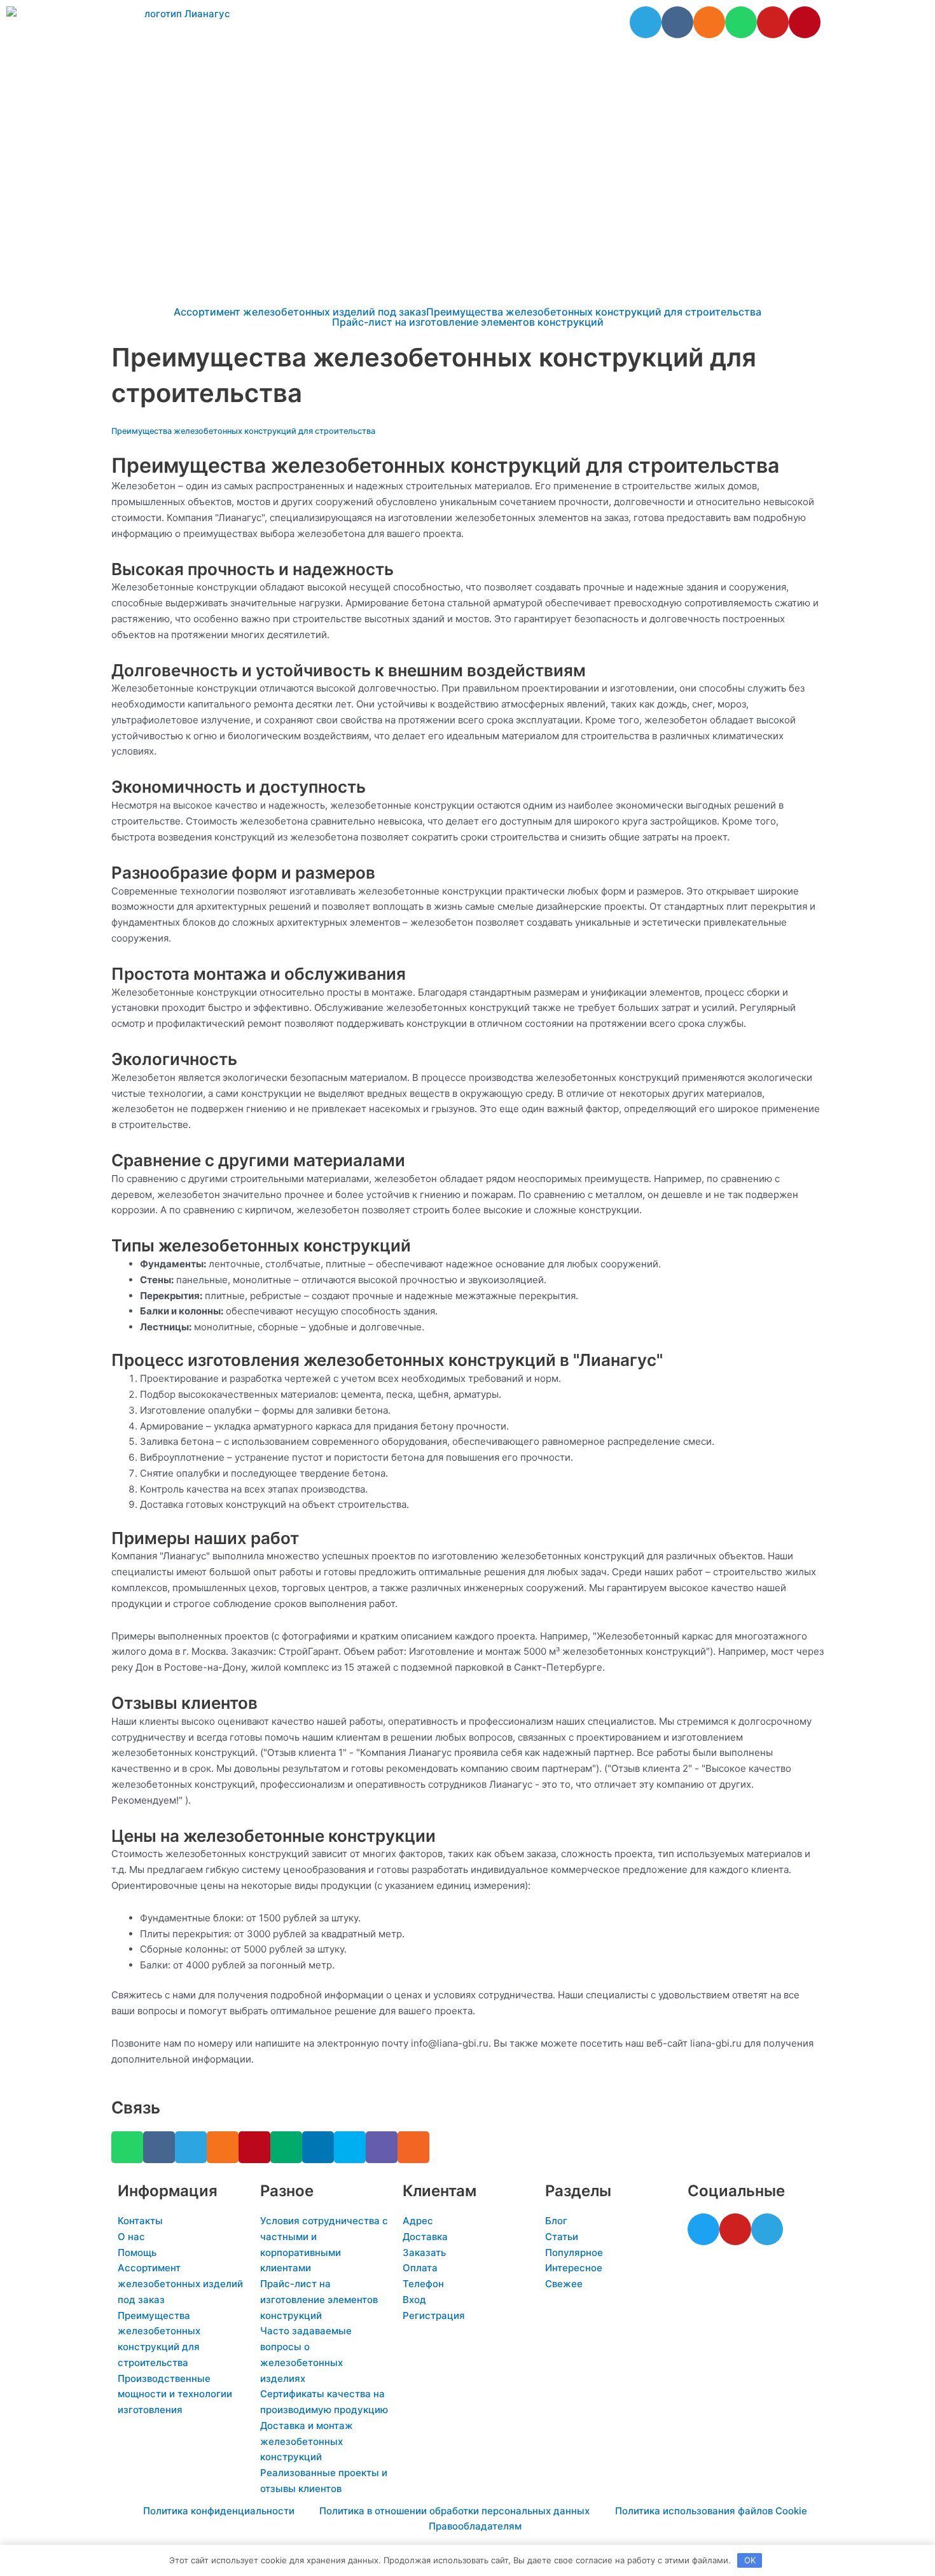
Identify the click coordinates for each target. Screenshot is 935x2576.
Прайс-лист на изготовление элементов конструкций (468, 322)
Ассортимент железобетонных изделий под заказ (300, 312)
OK (750, 2560)
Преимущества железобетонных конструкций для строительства (594, 312)
